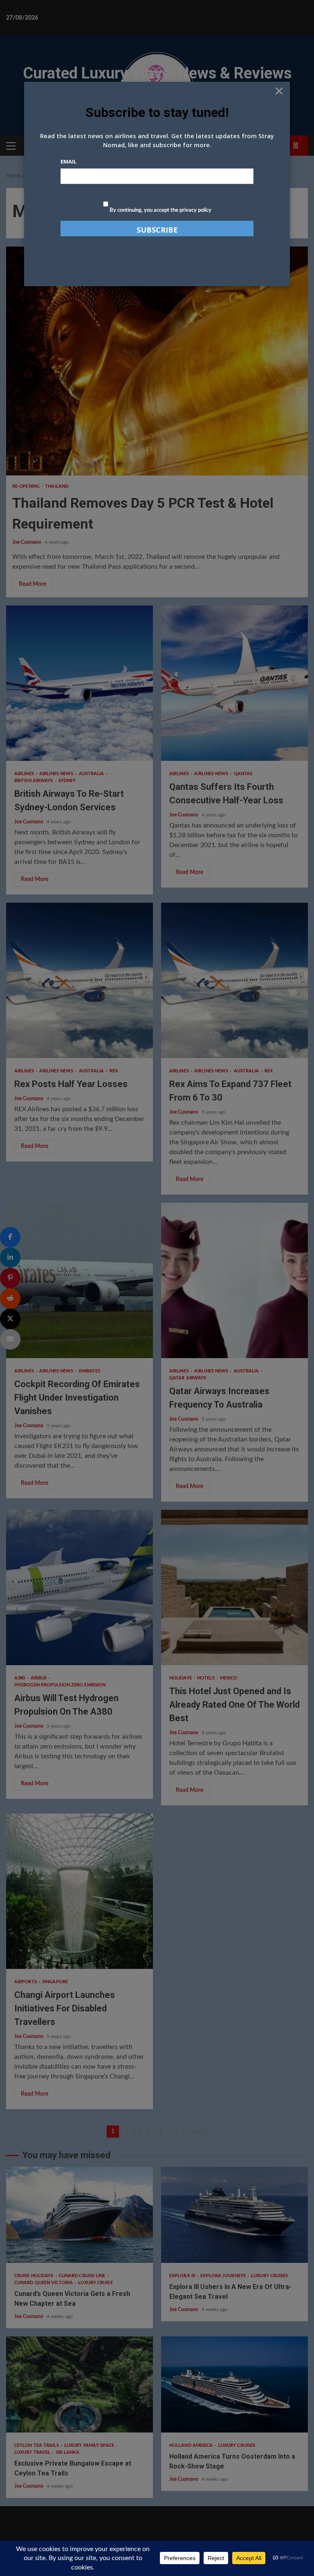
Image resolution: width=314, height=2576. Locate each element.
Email (68, 161)
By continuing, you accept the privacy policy (160, 210)
